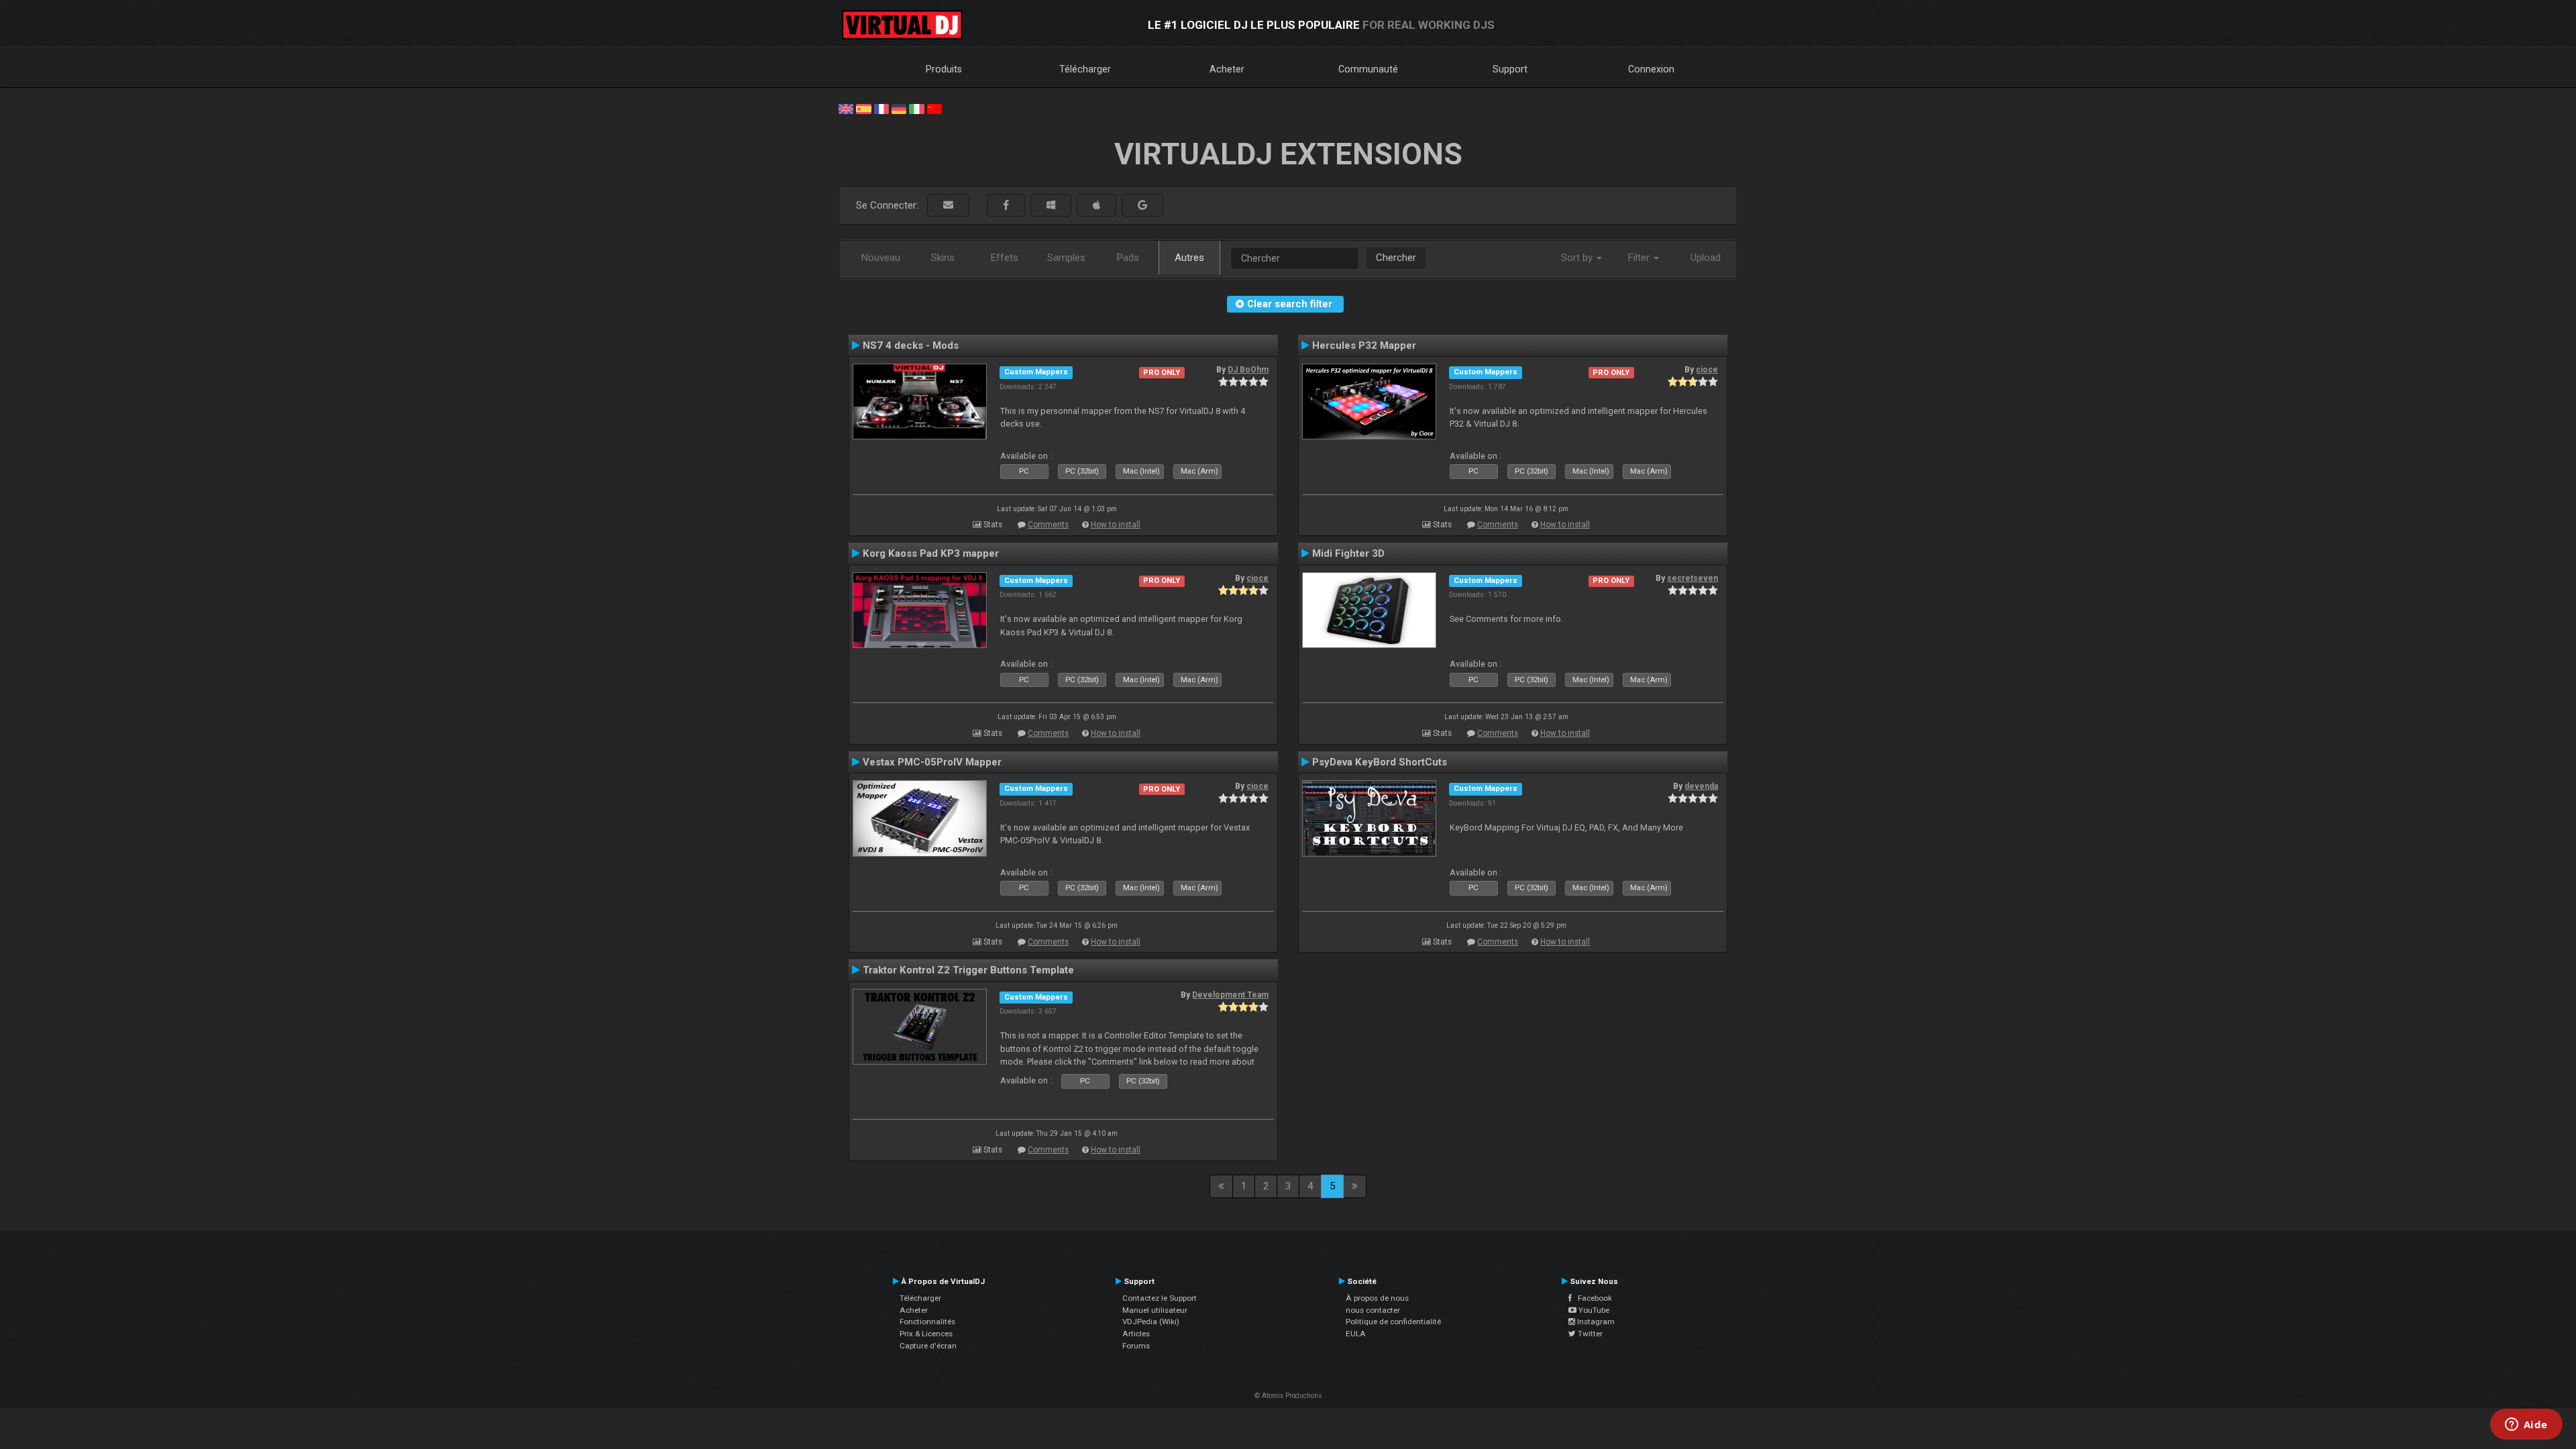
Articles (1136, 1334)
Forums (1136, 1346)
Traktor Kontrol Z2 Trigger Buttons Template (968, 970)
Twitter (1589, 1334)
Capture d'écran (928, 1346)
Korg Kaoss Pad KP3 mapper (931, 553)
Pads (1128, 258)
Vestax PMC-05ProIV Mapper (932, 762)
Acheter (1227, 69)
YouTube (1593, 1310)
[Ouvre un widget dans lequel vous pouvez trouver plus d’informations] (2526, 1426)
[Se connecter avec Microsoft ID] (1051, 206)
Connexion (1651, 69)
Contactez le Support (1160, 1298)
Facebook (1592, 1298)
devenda (1701, 786)
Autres (1189, 258)
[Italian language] (916, 108)
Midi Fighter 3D (1348, 553)
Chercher (1396, 258)
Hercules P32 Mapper (1364, 345)
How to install (1116, 525)
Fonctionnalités (927, 1322)
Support (1510, 69)
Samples (1066, 258)
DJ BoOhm (1248, 370)
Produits (944, 69)
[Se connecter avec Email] (948, 206)
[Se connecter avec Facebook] (1006, 206)
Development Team (1230, 995)
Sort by (1578, 258)
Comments (1048, 525)
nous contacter (1373, 1310)
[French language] (881, 108)
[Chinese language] (934, 108)
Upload (1706, 258)
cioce (1707, 370)
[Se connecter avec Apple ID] (1096, 206)
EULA (1356, 1334)
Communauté (1368, 69)
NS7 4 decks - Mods (911, 345)
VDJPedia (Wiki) (1151, 1322)
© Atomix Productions (1288, 1396)
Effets (1005, 258)
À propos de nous (1377, 1298)
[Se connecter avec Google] (1142, 206)
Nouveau (881, 258)
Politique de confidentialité (1393, 1322)
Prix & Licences (926, 1334)
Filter (1640, 258)
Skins (943, 258)
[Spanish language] (863, 108)
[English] (846, 108)
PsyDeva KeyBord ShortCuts (1380, 762)
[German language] (899, 108)
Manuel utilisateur (1155, 1310)
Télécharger (1085, 69)
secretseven (1693, 578)
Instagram (1595, 1322)
